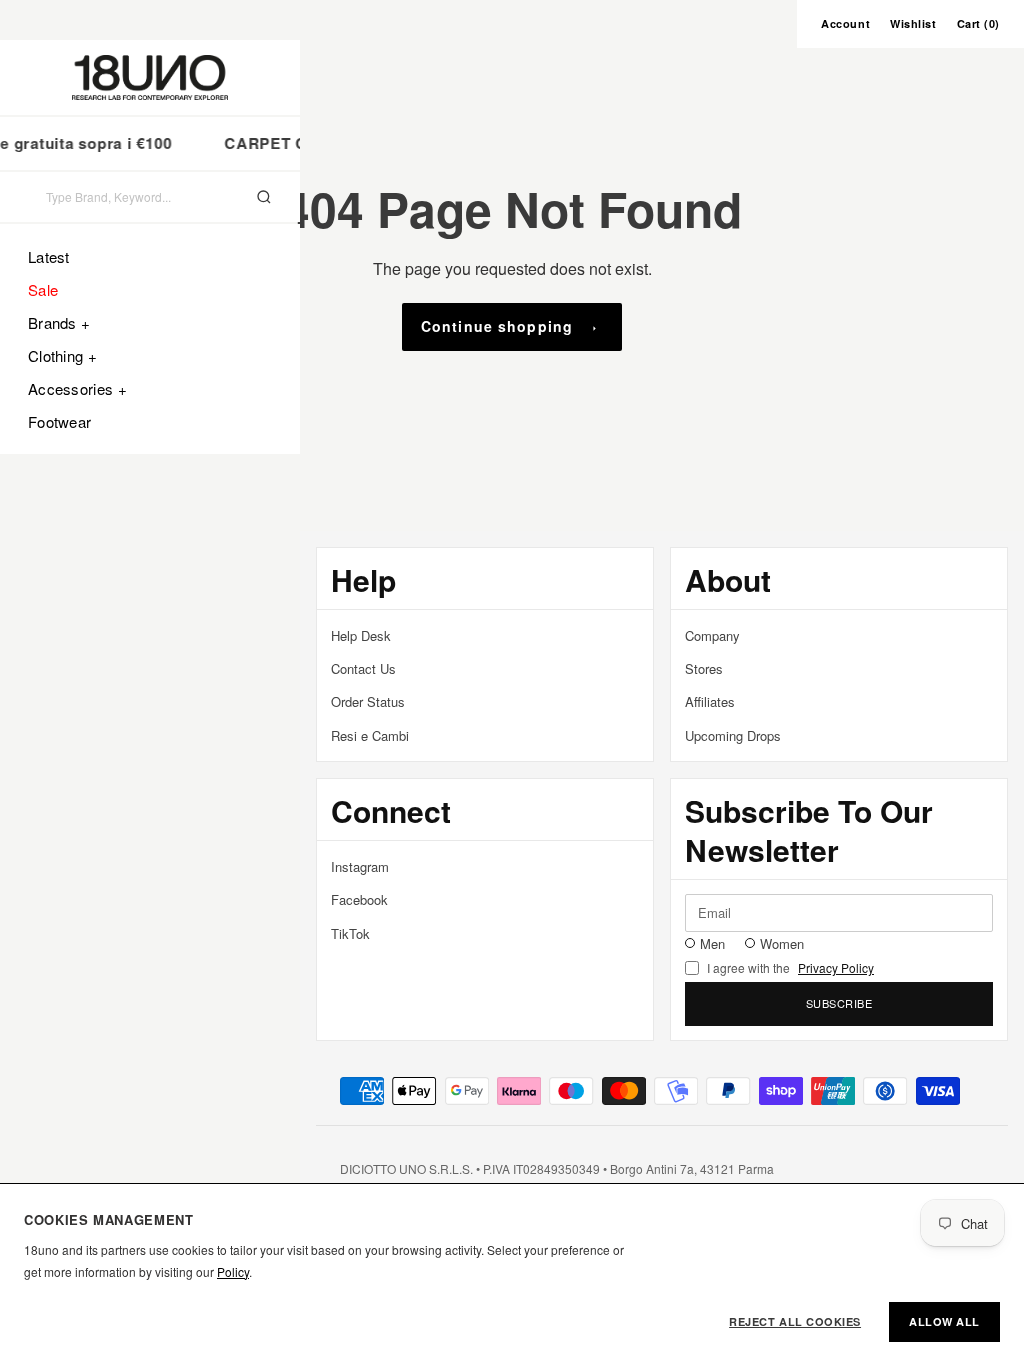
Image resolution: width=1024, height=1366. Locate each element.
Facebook (359, 899)
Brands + (59, 322)
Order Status (368, 701)
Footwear (59, 421)
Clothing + (62, 355)
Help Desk (361, 635)
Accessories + (77, 388)
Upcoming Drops (733, 735)
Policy (233, 1271)
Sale (43, 289)
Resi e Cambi (370, 735)
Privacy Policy (836, 968)
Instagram (360, 866)
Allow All (944, 1321)
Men (712, 943)
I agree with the (790, 968)
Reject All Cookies (795, 1321)
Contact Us (363, 668)
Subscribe (839, 1003)
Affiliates (710, 701)
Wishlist (913, 23)
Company (712, 635)
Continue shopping (497, 326)
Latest (49, 256)
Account (845, 23)
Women (782, 943)
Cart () (978, 23)
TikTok (350, 933)
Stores (704, 668)
